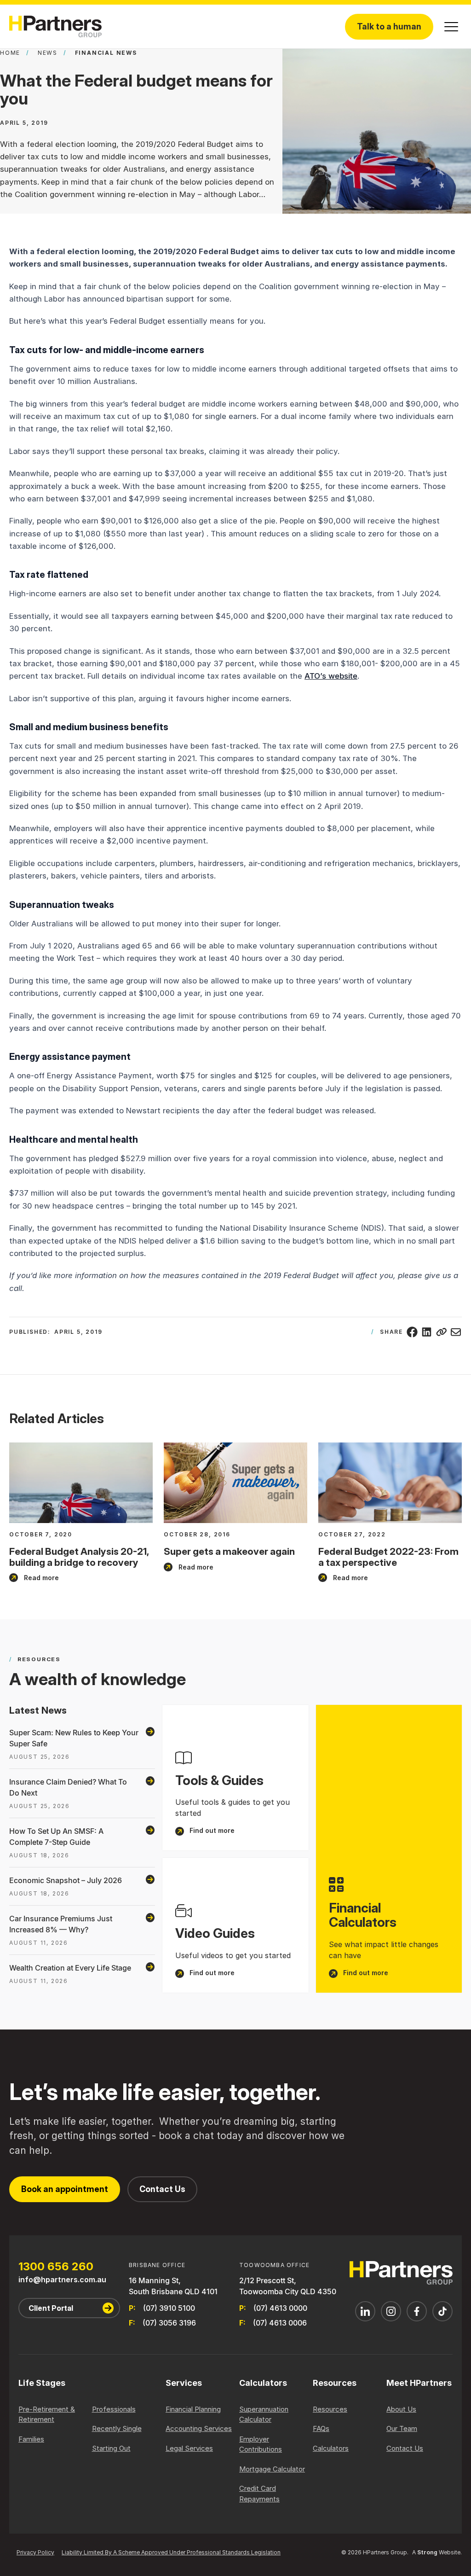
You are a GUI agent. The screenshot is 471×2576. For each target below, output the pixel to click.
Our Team (402, 2428)
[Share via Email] (456, 1332)
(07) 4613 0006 (280, 2323)
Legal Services (189, 2448)
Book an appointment (65, 2189)
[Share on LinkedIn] (427, 1332)
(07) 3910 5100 (169, 2308)
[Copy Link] (442, 1332)
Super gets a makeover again (229, 1551)
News (48, 53)
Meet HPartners (419, 2383)
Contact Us (162, 2189)
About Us (401, 2409)
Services (184, 2383)
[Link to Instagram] (391, 2311)
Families (31, 2439)
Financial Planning (193, 2409)
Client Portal (51, 2308)
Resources (335, 2383)
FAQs (321, 2428)
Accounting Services (199, 2428)
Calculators (263, 2383)
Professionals (114, 2409)
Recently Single (117, 2428)
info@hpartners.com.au (62, 2279)
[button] (451, 27)
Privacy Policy (35, 2552)
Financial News (106, 53)
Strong (427, 2552)
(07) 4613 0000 (280, 2308)
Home (10, 53)
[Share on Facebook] (412, 1332)
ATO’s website (331, 676)
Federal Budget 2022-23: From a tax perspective (388, 1557)
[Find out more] (235, 1778)
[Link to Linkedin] (365, 2311)
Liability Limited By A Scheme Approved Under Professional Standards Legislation (171, 2552)
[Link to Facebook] (417, 2311)
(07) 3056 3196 (169, 2323)
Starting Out (111, 2448)
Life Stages (42, 2383)
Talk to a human (389, 26)
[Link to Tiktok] (442, 2311)
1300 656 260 (56, 2267)
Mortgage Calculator (272, 2469)
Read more (34, 1578)
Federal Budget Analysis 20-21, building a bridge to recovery (79, 1557)
